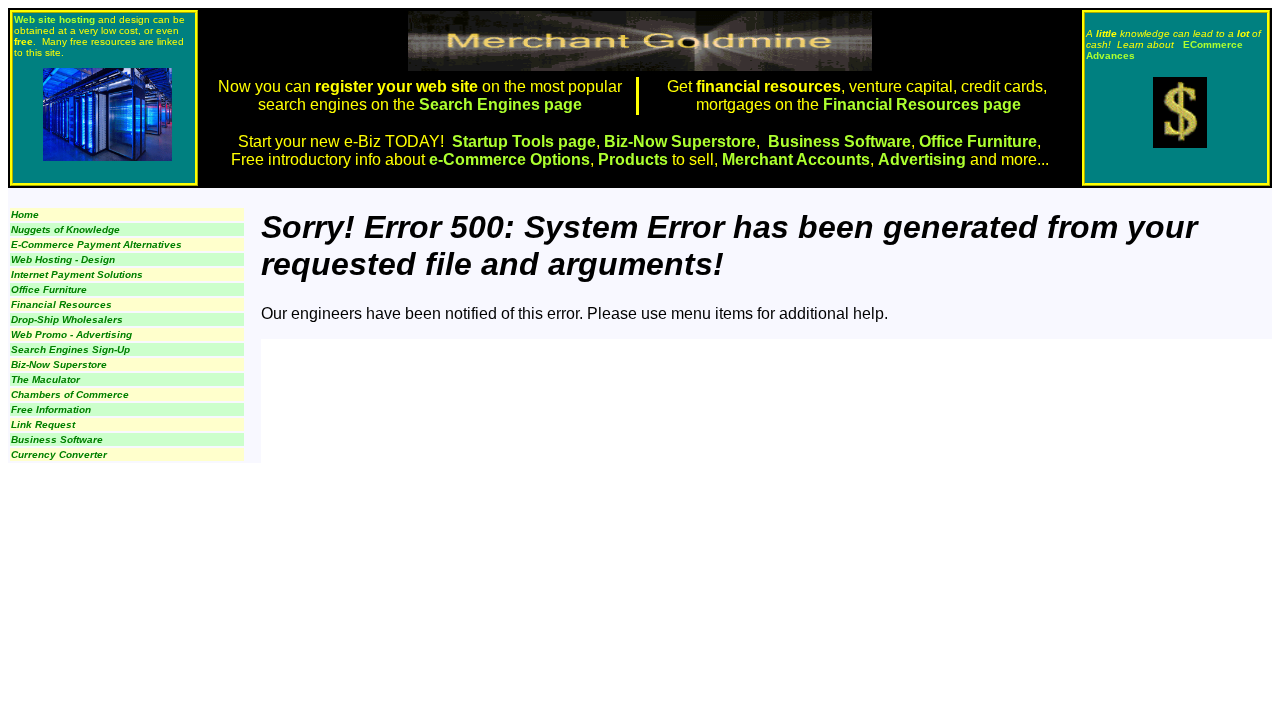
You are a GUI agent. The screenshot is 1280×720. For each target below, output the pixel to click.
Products (633, 159)
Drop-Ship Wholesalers (67, 319)
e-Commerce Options (509, 159)
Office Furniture (978, 141)
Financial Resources (61, 304)
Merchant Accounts (796, 159)
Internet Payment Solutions (77, 274)
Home (25, 214)
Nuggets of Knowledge (65, 229)
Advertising (922, 159)
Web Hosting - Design (63, 259)
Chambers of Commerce (70, 394)
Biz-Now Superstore (680, 141)
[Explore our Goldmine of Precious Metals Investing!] (1180, 142)
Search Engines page (498, 104)
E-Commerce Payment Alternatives (96, 244)
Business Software (839, 141)
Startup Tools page (524, 141)
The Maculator (45, 379)
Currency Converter (59, 454)
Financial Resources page (922, 104)
